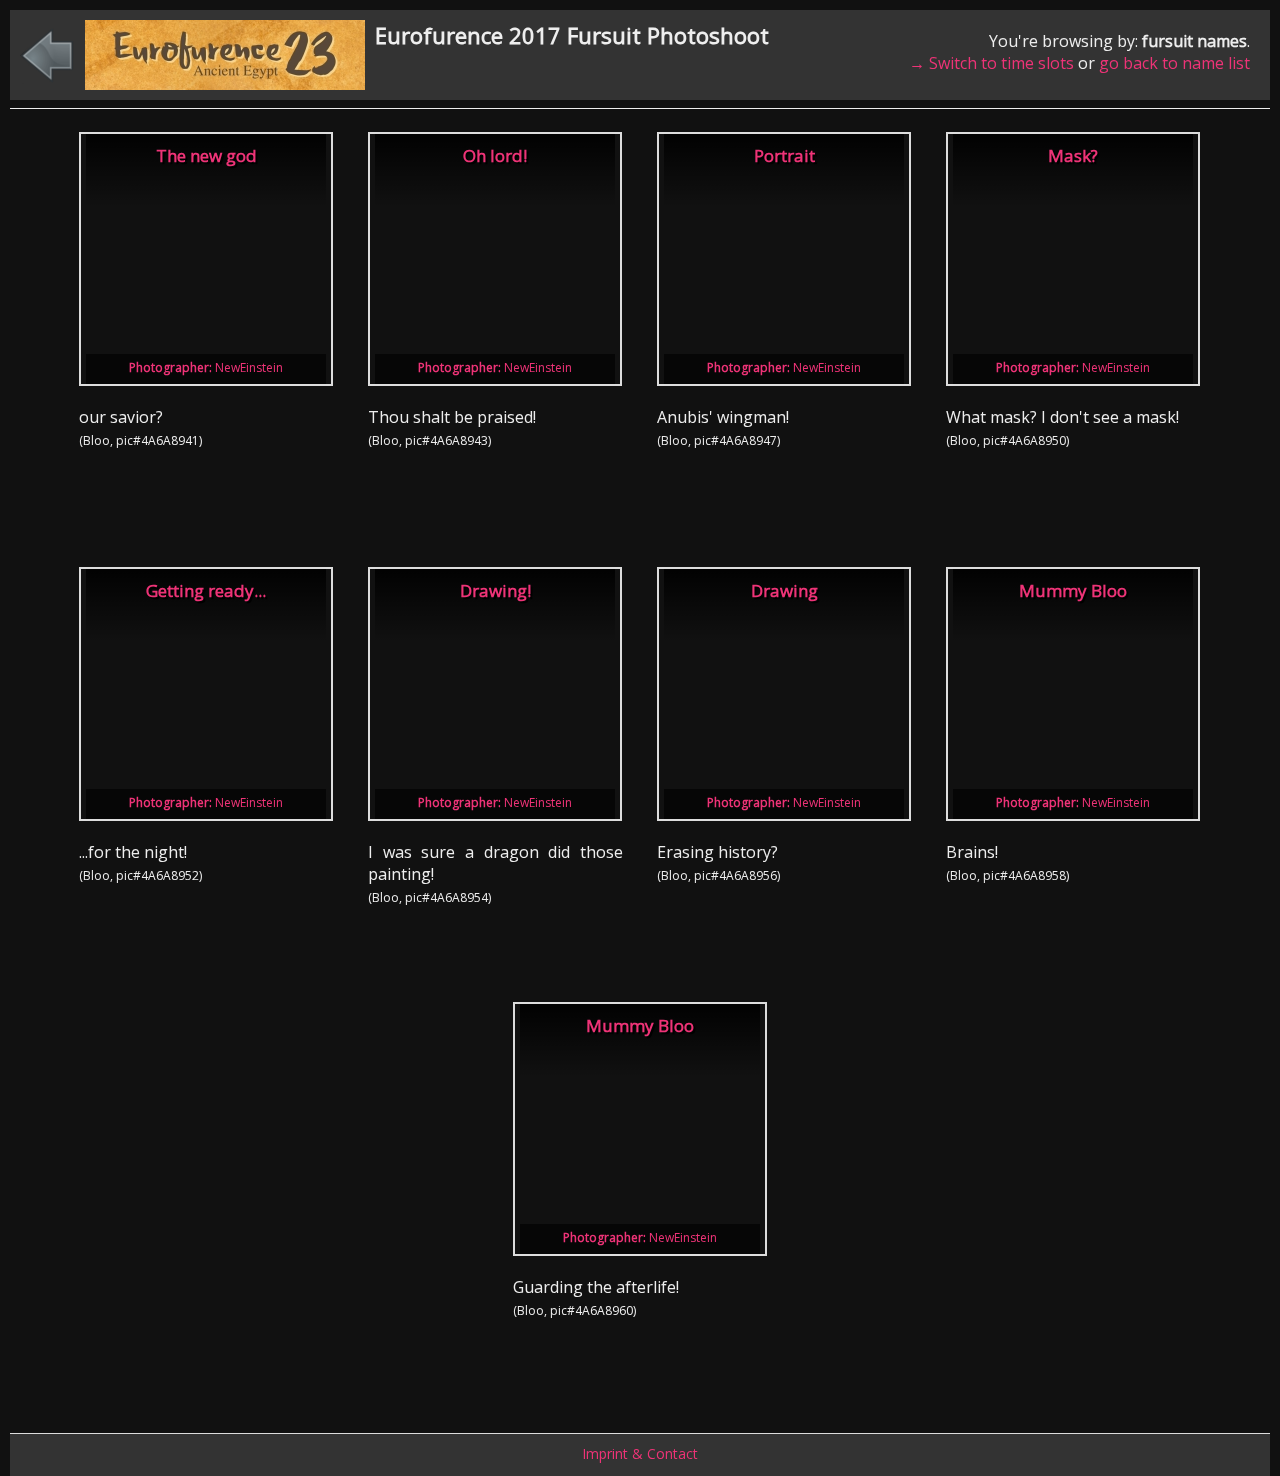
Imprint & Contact (640, 1453)
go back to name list (1174, 63)
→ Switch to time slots (991, 63)
